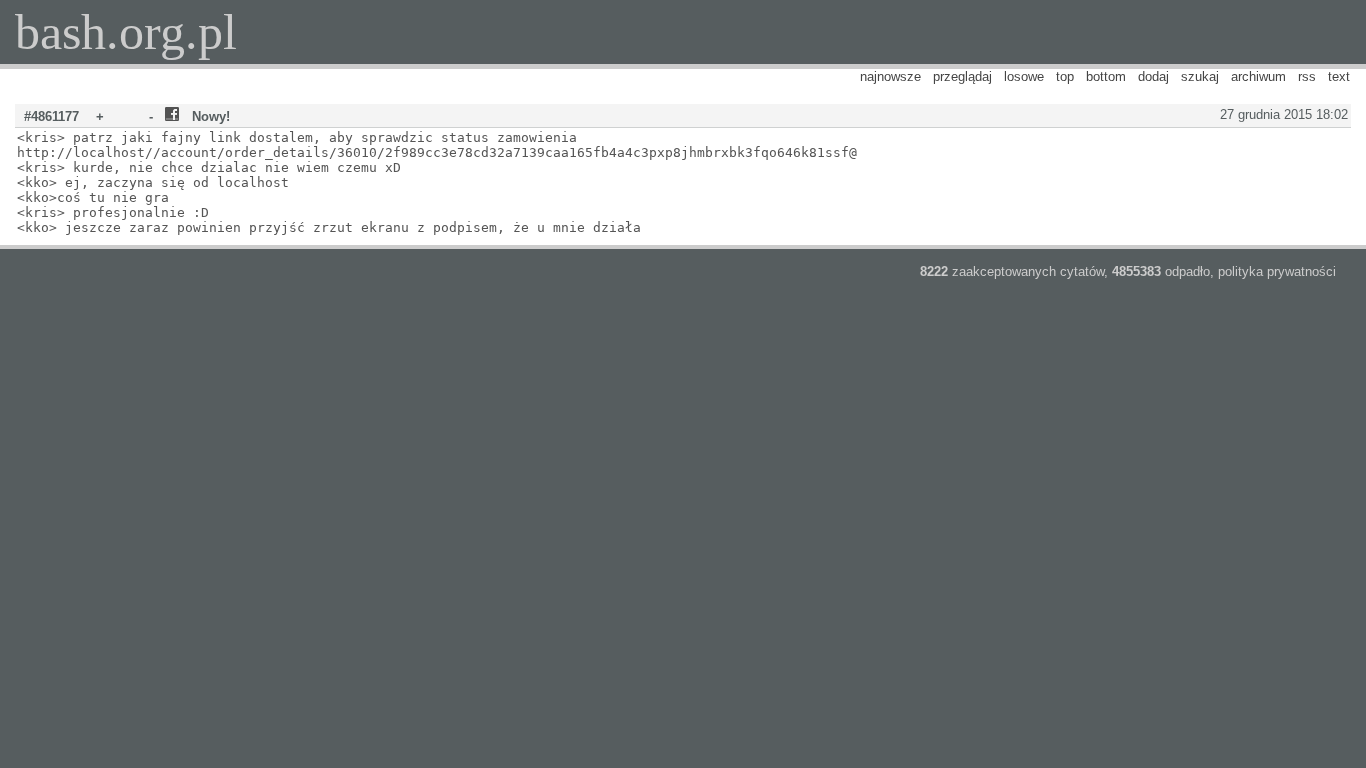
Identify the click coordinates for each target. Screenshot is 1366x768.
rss (1307, 76)
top (1065, 76)
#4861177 (51, 116)
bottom (1106, 76)
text (1339, 76)
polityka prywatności (1277, 271)
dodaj (1153, 76)
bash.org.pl (126, 32)
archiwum (1258, 76)
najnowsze (890, 76)
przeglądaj (962, 76)
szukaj (1200, 76)
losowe (1024, 76)
